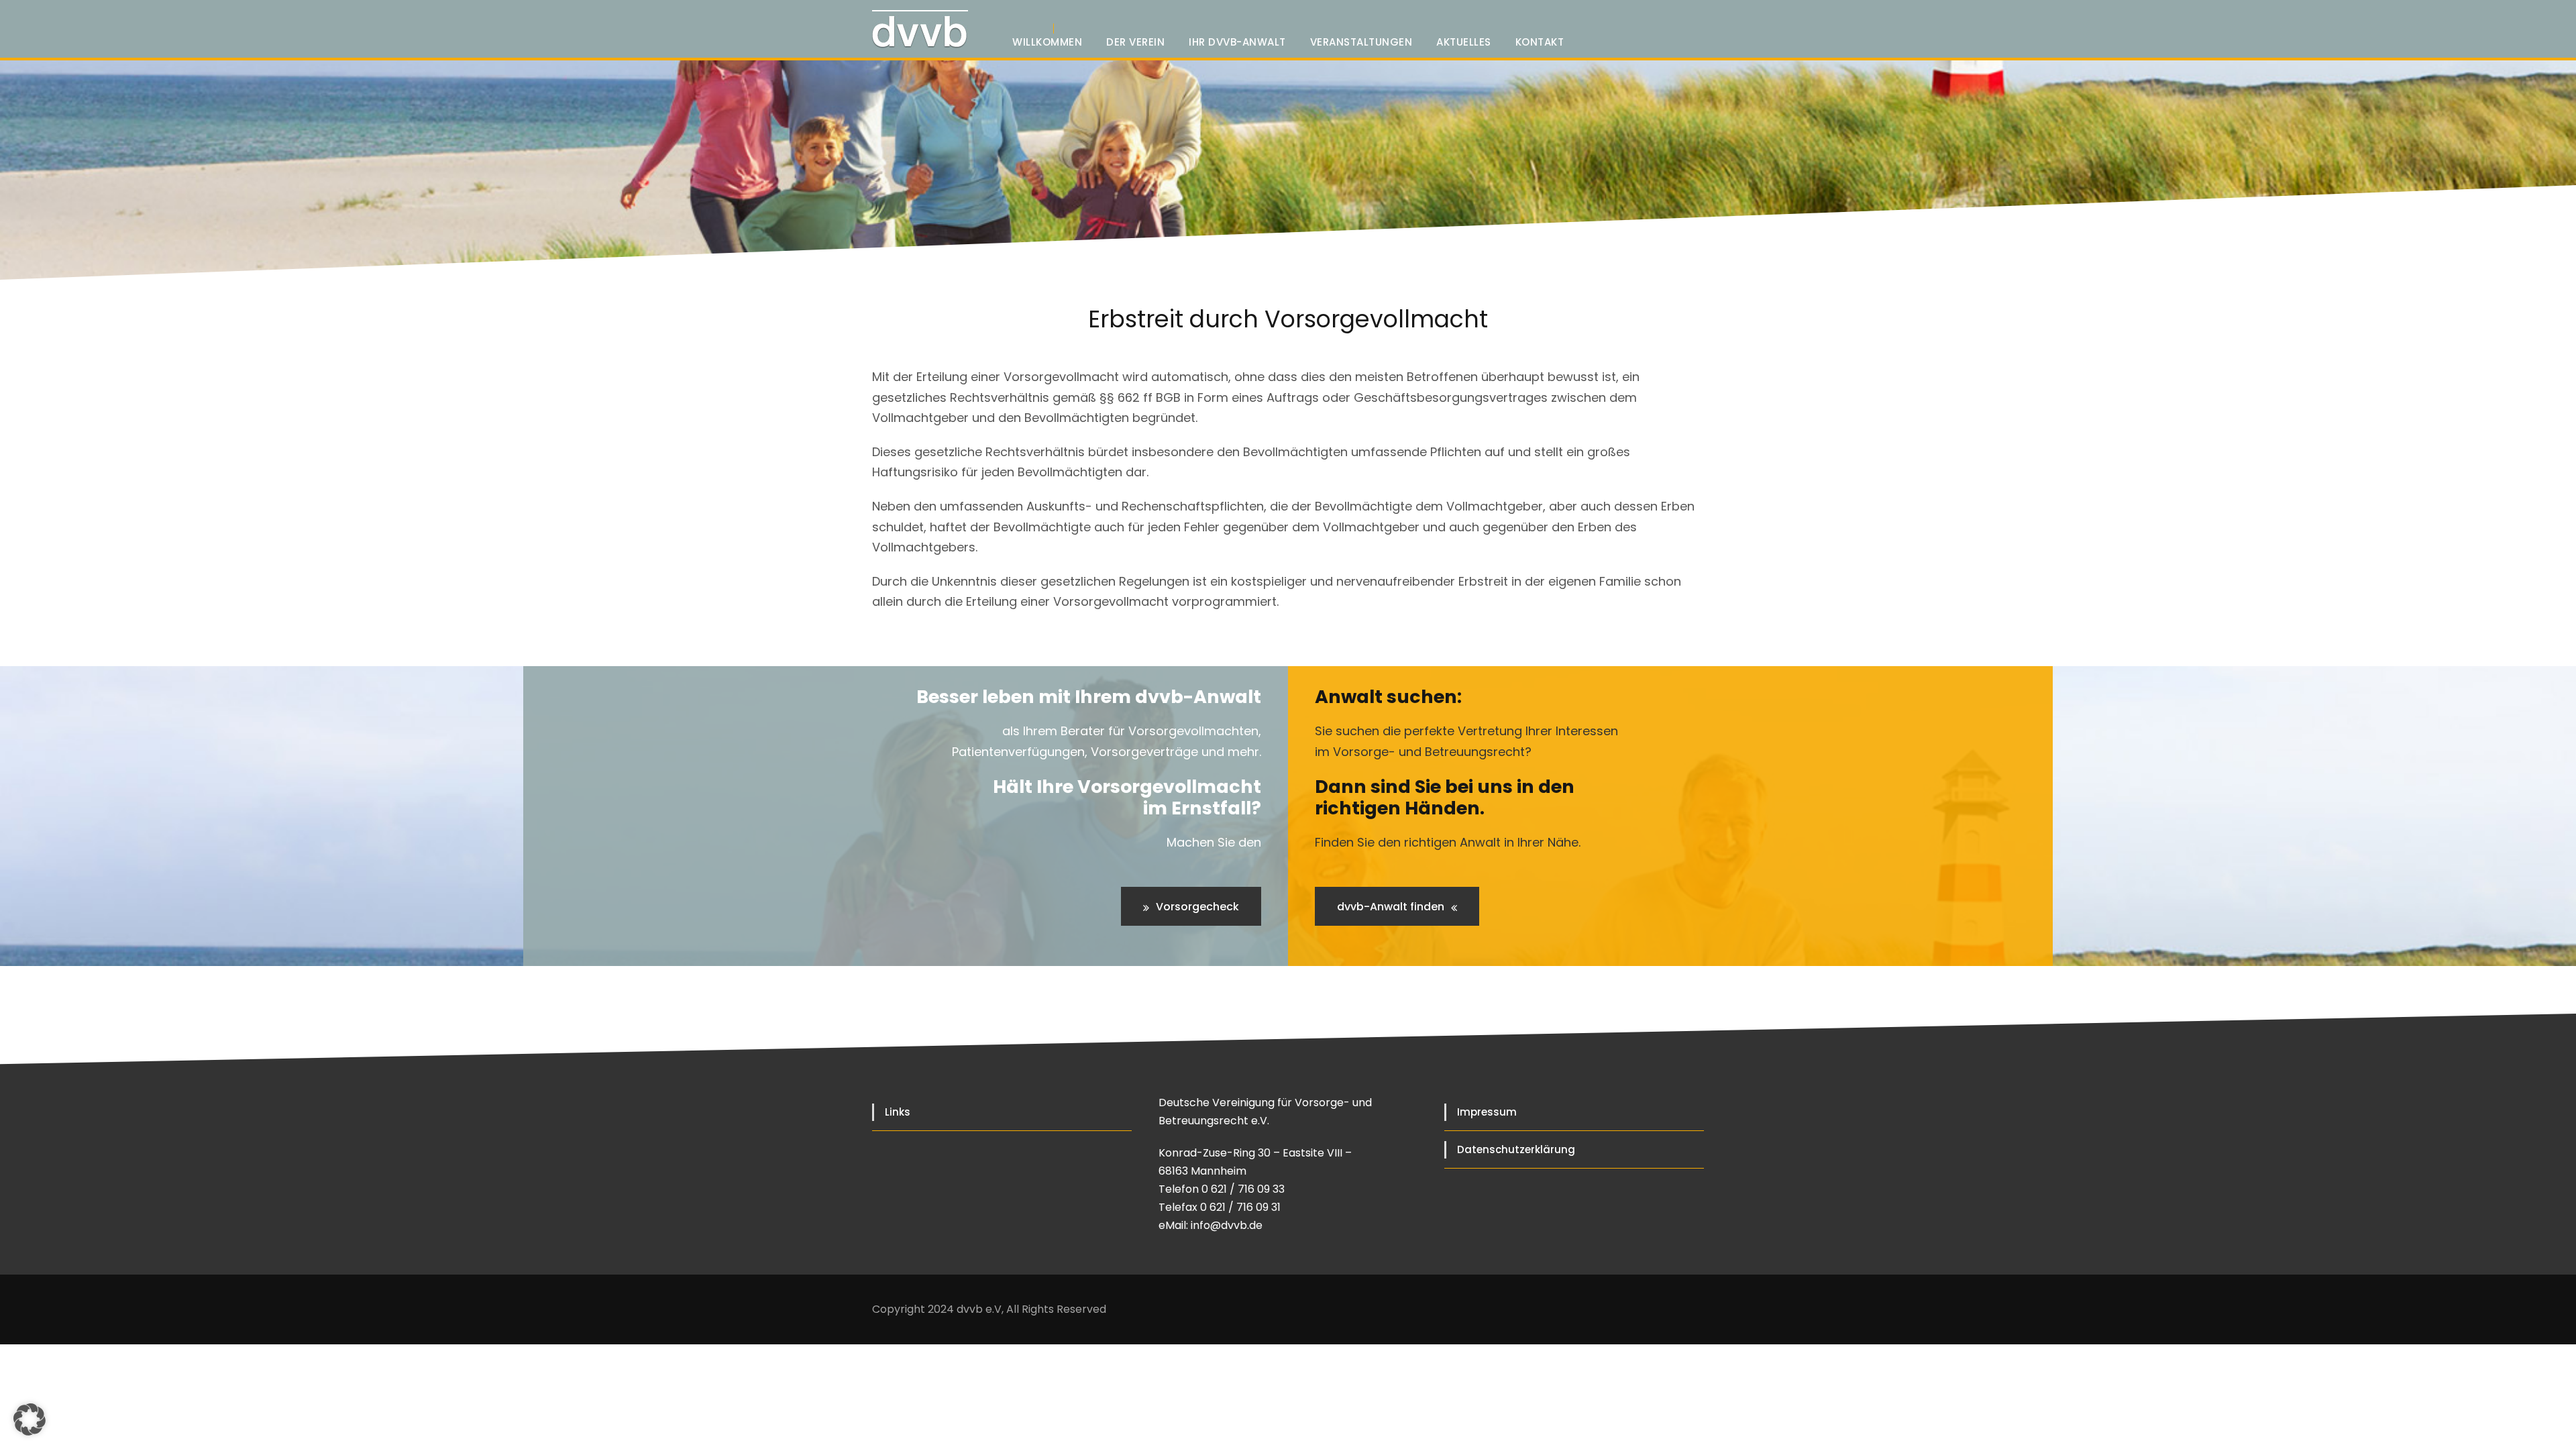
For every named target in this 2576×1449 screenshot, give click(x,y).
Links (898, 1112)
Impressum (1487, 1112)
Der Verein (1135, 42)
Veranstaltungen (1361, 42)
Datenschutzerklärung (1516, 1149)
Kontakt (1540, 42)
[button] (30, 1419)
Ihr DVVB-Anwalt (1237, 42)
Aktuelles (1464, 42)
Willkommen (1047, 42)
